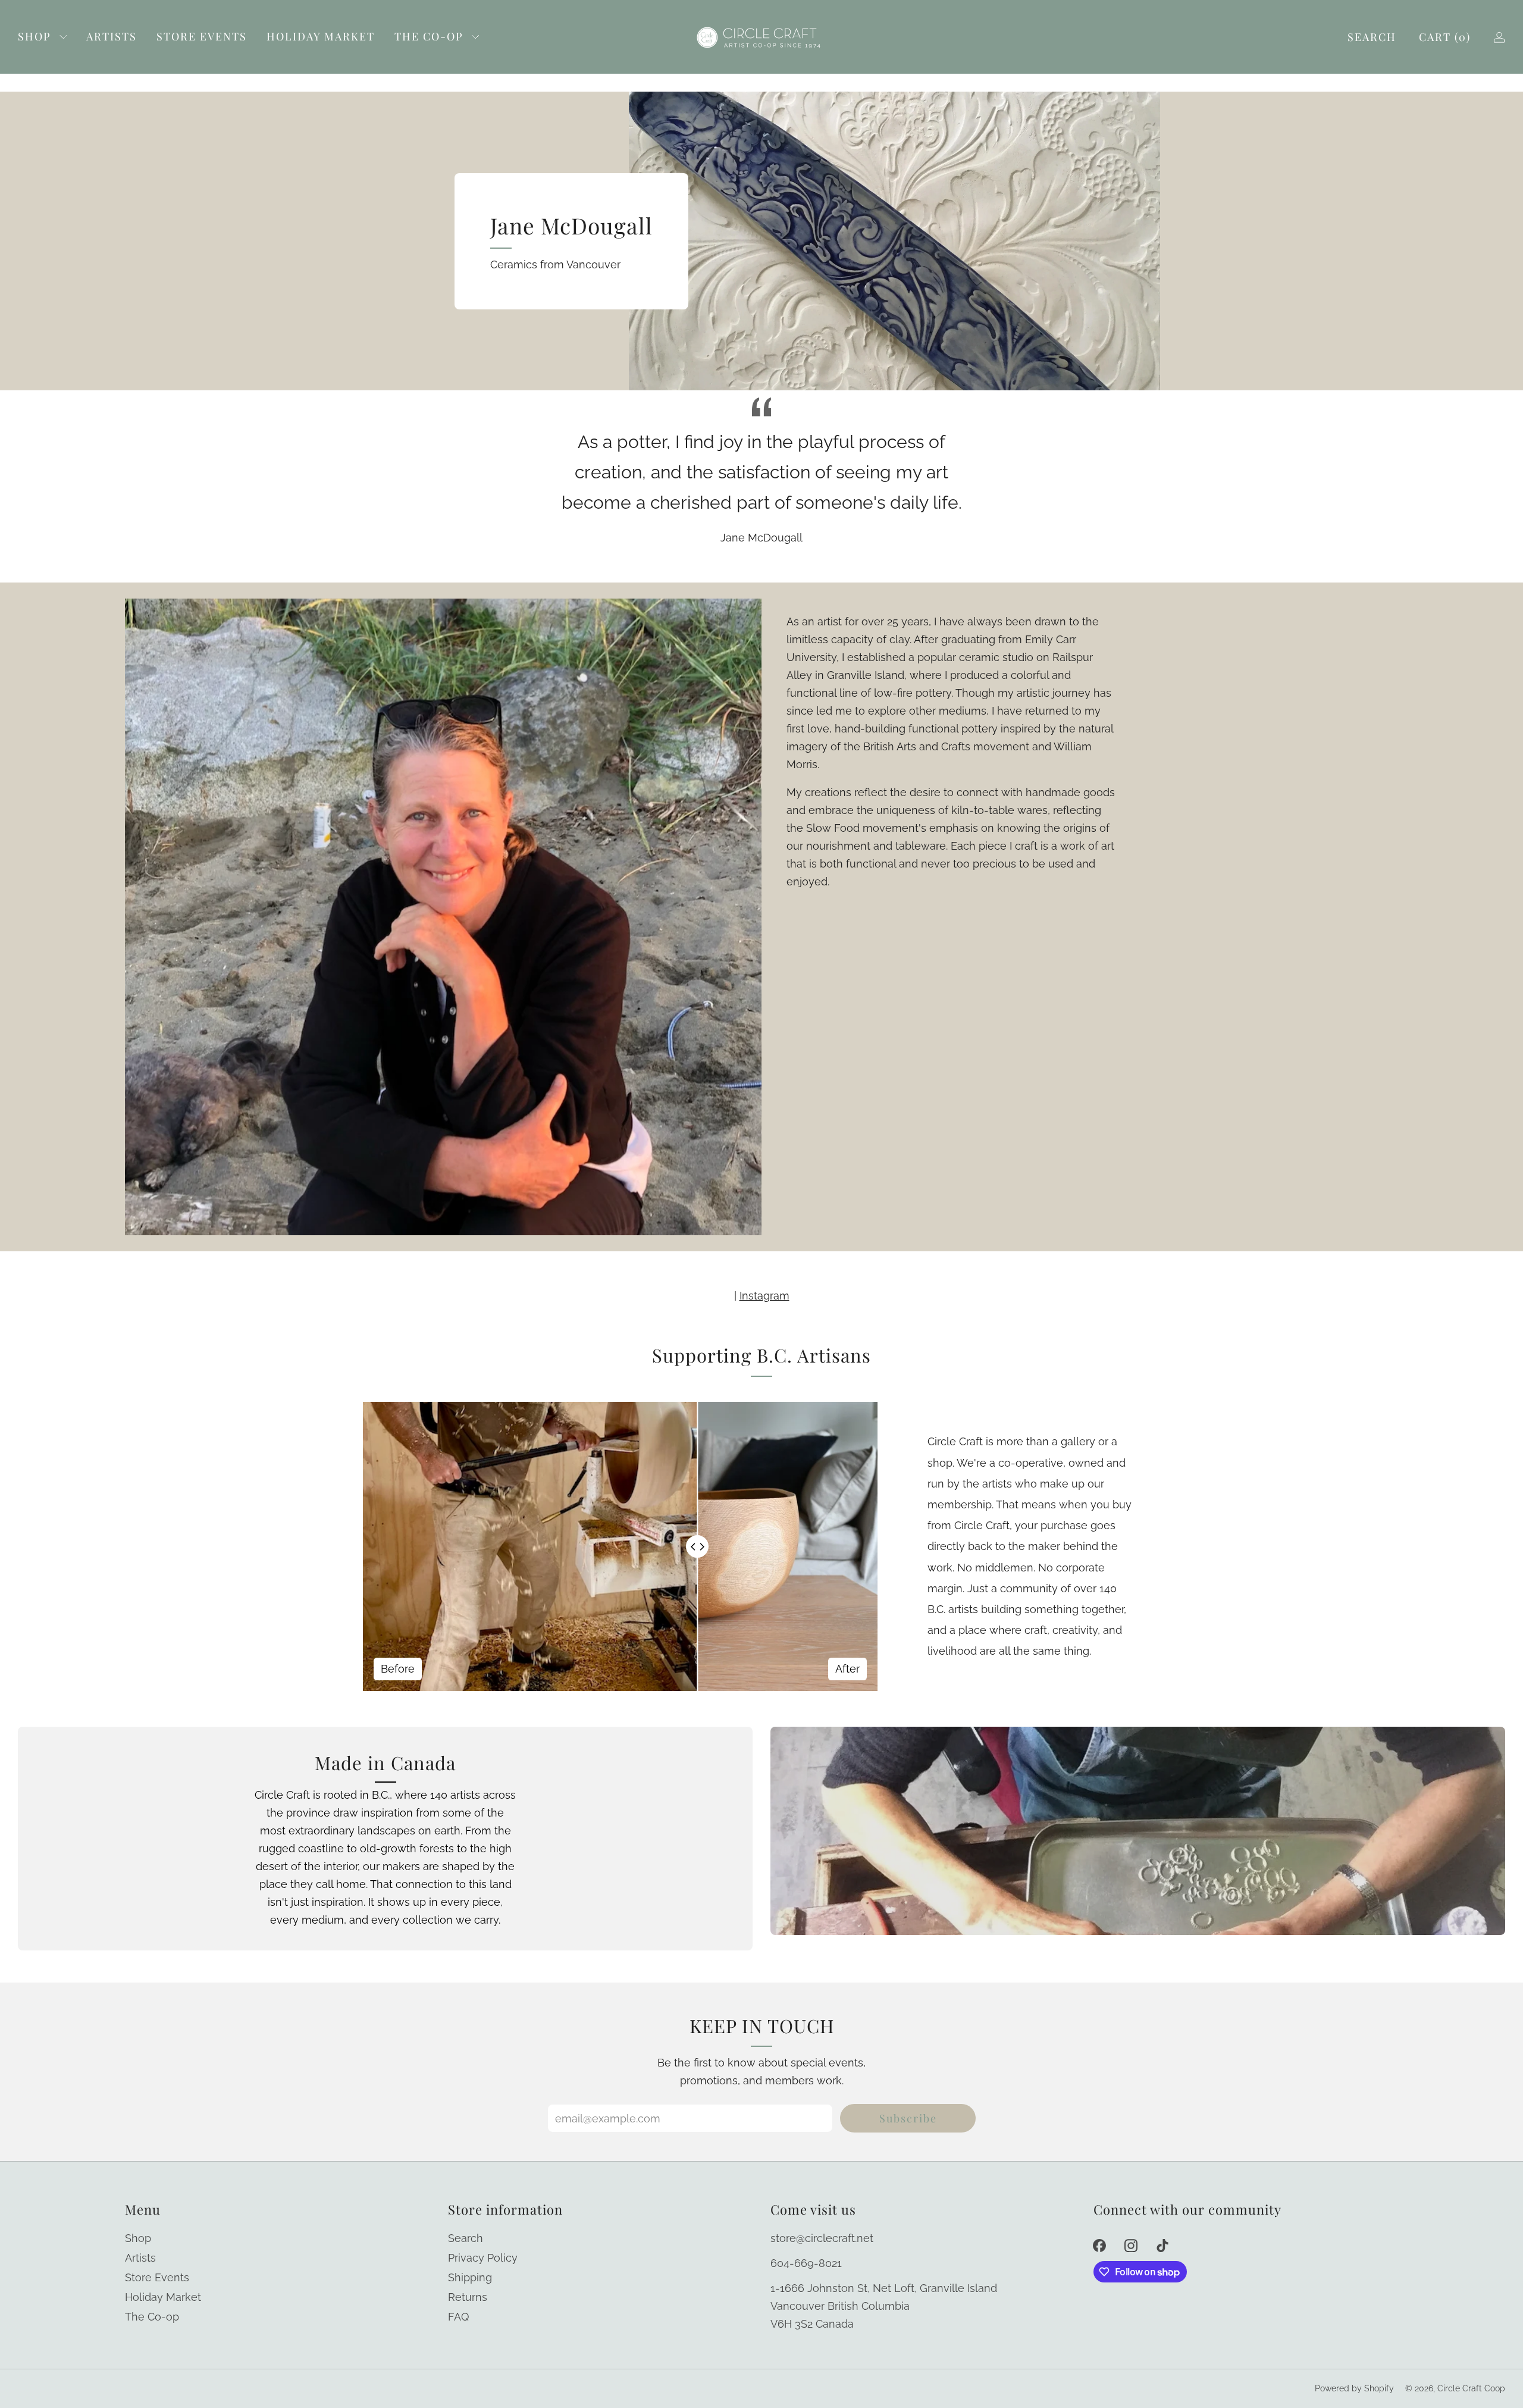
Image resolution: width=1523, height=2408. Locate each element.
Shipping (470, 2277)
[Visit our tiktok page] (1162, 2245)
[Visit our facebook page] (1100, 2245)
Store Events (202, 36)
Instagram (764, 1296)
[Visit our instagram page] (1131, 2245)
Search (1372, 37)
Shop (35, 36)
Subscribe (908, 2118)
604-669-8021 (806, 2263)
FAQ (458, 2317)
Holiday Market (321, 36)
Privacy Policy (483, 2258)
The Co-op (429, 36)
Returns (468, 2297)
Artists (112, 36)
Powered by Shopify (1354, 2388)
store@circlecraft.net (822, 2238)
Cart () (1445, 37)
